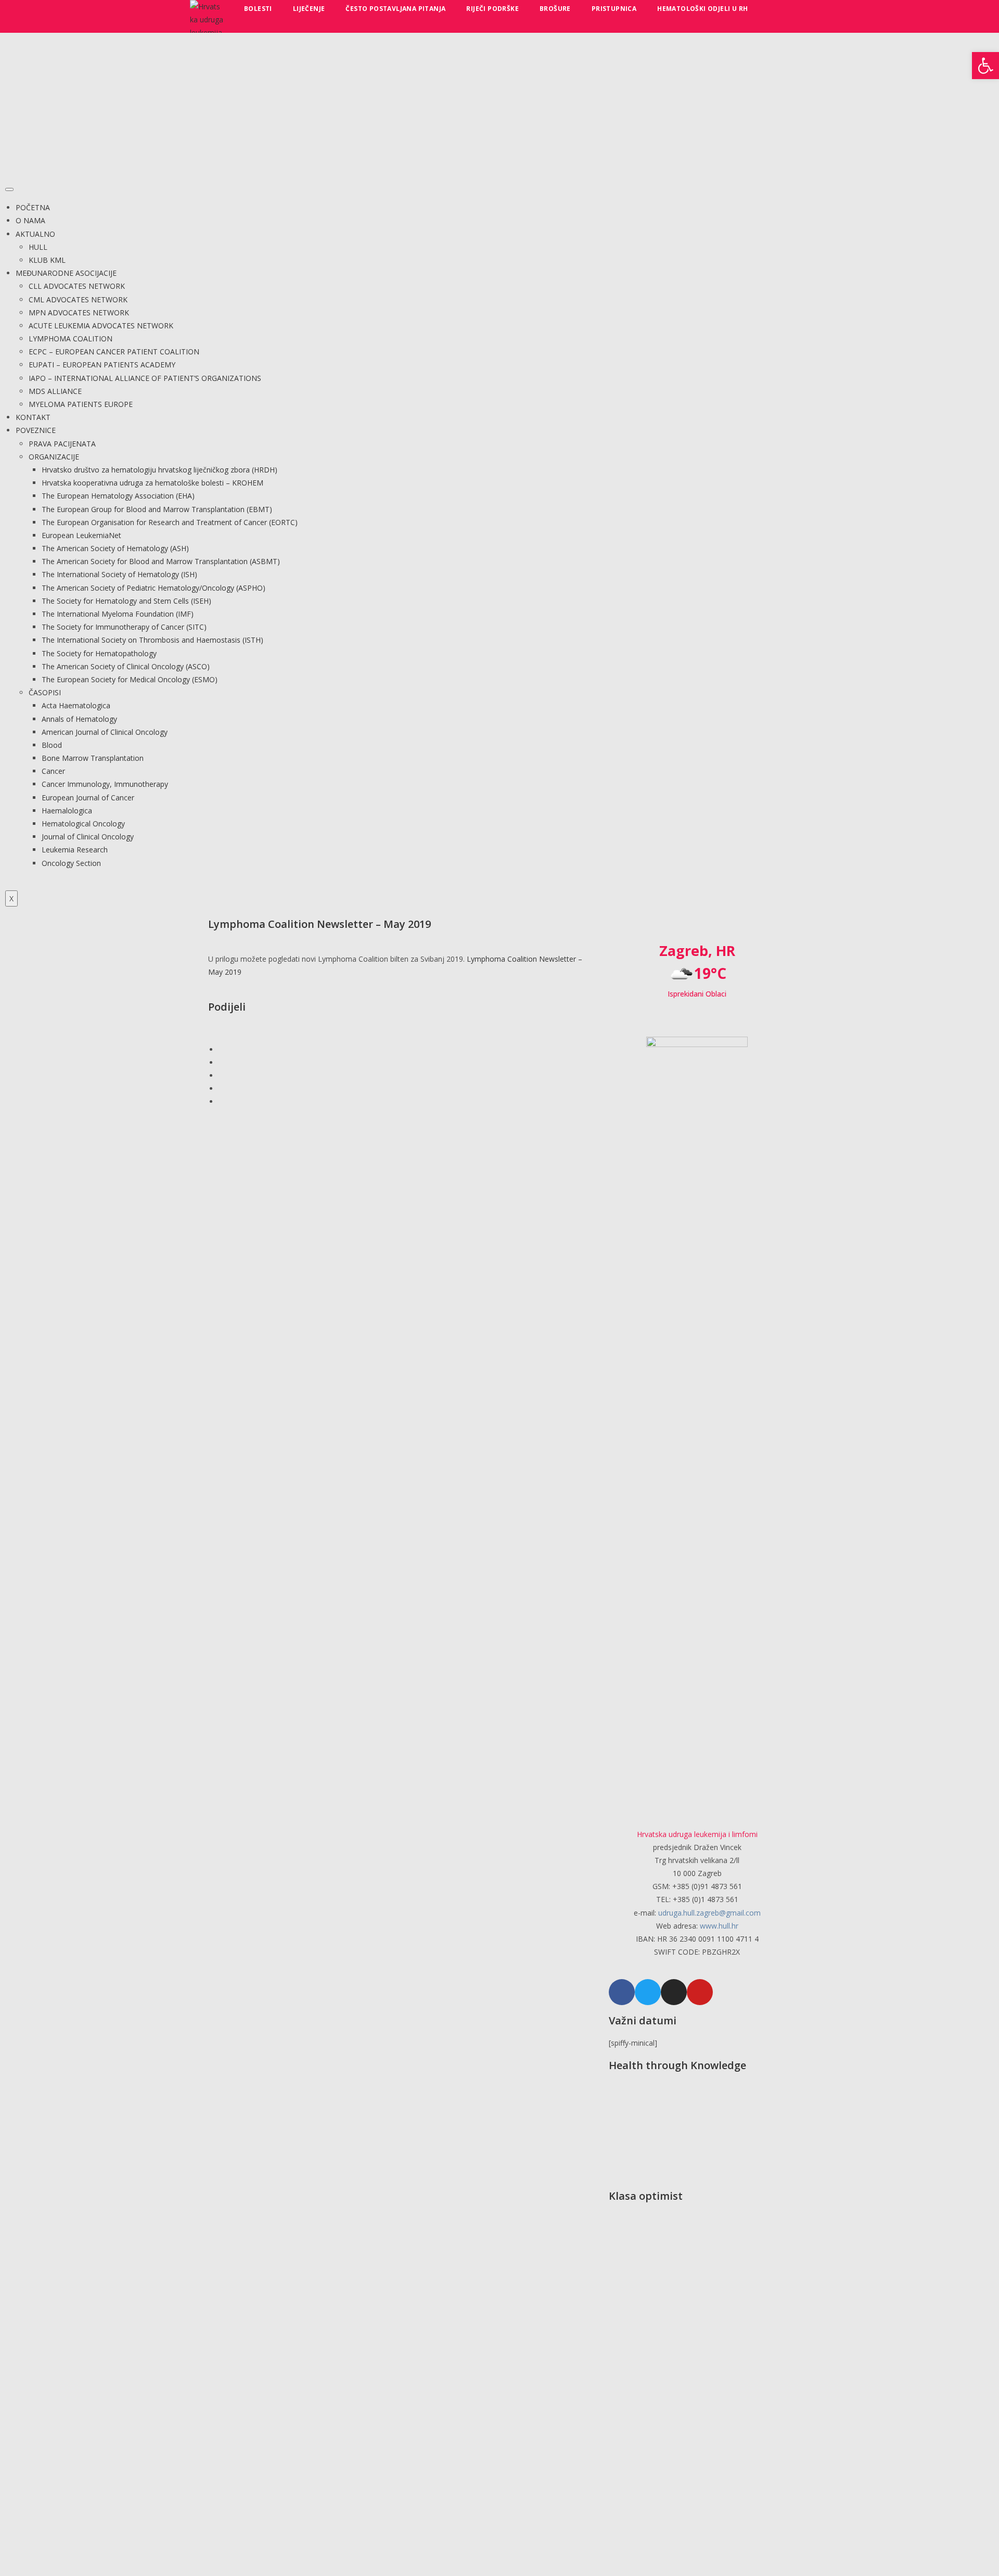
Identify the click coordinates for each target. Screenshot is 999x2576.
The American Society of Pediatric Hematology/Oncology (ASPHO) (153, 588)
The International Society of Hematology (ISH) (119, 574)
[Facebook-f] (622, 1992)
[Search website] (771, 9)
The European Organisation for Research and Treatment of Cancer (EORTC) (170, 522)
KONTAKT (33, 417)
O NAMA (30, 220)
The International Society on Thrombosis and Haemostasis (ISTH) (152, 640)
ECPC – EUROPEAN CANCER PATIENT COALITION (114, 352)
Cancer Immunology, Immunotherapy (105, 784)
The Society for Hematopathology (99, 653)
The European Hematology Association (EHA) (118, 496)
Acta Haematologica (76, 705)
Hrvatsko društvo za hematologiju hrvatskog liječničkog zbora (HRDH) (159, 470)
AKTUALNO (35, 234)
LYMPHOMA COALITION (71, 339)
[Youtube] (700, 1992)
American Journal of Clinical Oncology (105, 732)
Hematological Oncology (83, 824)
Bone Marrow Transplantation (93, 758)
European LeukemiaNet (81, 535)
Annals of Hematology (79, 719)
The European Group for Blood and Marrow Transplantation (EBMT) (157, 509)
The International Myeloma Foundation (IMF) (118, 614)
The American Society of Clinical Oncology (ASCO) (126, 666)
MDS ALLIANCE (55, 391)
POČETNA (33, 207)
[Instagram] (674, 1992)
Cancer (53, 771)
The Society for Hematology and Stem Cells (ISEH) (126, 601)
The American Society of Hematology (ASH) (115, 548)
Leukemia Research (75, 850)
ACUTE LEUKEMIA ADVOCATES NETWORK (101, 326)
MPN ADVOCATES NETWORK (79, 313)
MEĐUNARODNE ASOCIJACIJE (66, 273)
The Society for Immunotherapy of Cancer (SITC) (124, 627)
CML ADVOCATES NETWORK (78, 299)
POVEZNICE (36, 430)
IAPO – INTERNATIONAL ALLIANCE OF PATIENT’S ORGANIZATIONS (145, 378)
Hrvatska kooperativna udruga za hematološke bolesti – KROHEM (152, 483)
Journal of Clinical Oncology (88, 837)
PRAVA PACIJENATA (62, 444)
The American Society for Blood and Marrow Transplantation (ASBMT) (161, 561)
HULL (38, 247)
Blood (52, 745)
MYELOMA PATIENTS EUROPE (81, 404)
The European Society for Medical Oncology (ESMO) (130, 679)
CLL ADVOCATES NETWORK (77, 286)
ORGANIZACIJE (54, 457)
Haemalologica (67, 811)
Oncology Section (71, 863)
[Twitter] (648, 1992)
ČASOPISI (45, 692)
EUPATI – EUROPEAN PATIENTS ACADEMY (102, 365)
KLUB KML (47, 260)
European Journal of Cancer (88, 798)
